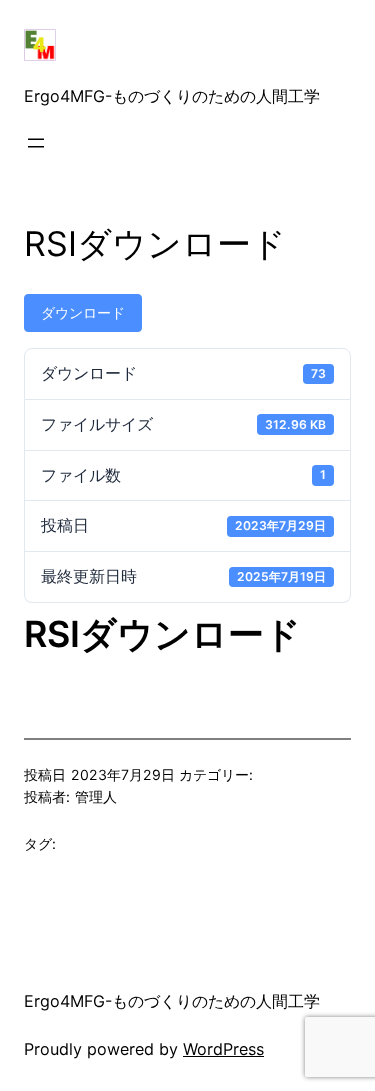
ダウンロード (83, 312)
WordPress (223, 1049)
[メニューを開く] (36, 143)
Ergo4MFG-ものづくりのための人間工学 (172, 96)
